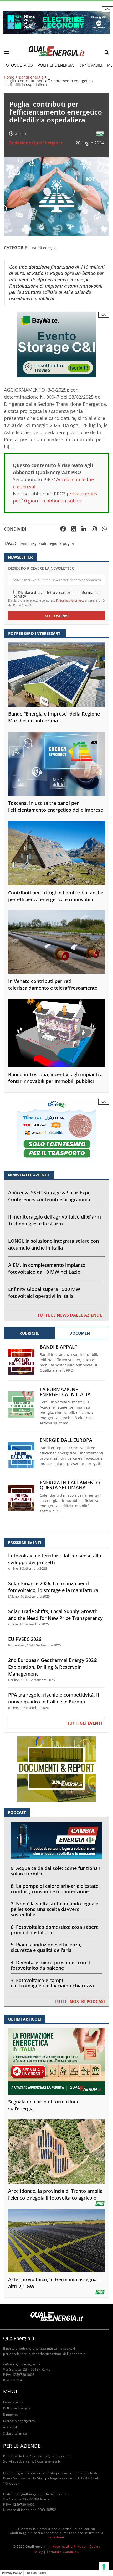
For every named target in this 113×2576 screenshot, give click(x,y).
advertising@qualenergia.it (39, 2461)
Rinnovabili (90, 65)
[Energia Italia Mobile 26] (56, 1131)
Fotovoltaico (18, 65)
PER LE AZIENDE (22, 2446)
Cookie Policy (36, 2573)
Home (9, 77)
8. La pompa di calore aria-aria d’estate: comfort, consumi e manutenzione (55, 1889)
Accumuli (11, 2427)
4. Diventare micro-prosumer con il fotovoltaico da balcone (50, 1965)
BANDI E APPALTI (59, 1347)
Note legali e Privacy (69, 2546)
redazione (56, 2537)
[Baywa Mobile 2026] (56, 344)
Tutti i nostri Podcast (80, 2002)
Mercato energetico (19, 2421)
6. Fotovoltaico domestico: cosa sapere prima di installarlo (55, 1930)
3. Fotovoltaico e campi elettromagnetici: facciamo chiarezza (52, 1983)
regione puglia (61, 543)
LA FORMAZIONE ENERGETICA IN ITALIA (65, 1392)
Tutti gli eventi (84, 1723)
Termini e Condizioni (63, 2552)
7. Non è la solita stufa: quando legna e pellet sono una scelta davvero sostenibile (55, 1909)
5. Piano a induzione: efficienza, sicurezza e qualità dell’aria (46, 1947)
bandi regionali (33, 543)
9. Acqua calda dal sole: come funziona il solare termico (56, 1871)
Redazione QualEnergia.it (36, 143)
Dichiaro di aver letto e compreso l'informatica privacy (56, 594)
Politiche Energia (56, 65)
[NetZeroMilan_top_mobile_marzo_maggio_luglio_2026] (56, 22)
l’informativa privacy (70, 600)
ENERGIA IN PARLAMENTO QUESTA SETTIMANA (70, 1485)
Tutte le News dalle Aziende (70, 1315)
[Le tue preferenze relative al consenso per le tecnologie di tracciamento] (104, 2567)
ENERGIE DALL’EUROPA (66, 1440)
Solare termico (15, 2434)
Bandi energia (31, 77)
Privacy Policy (12, 2573)
